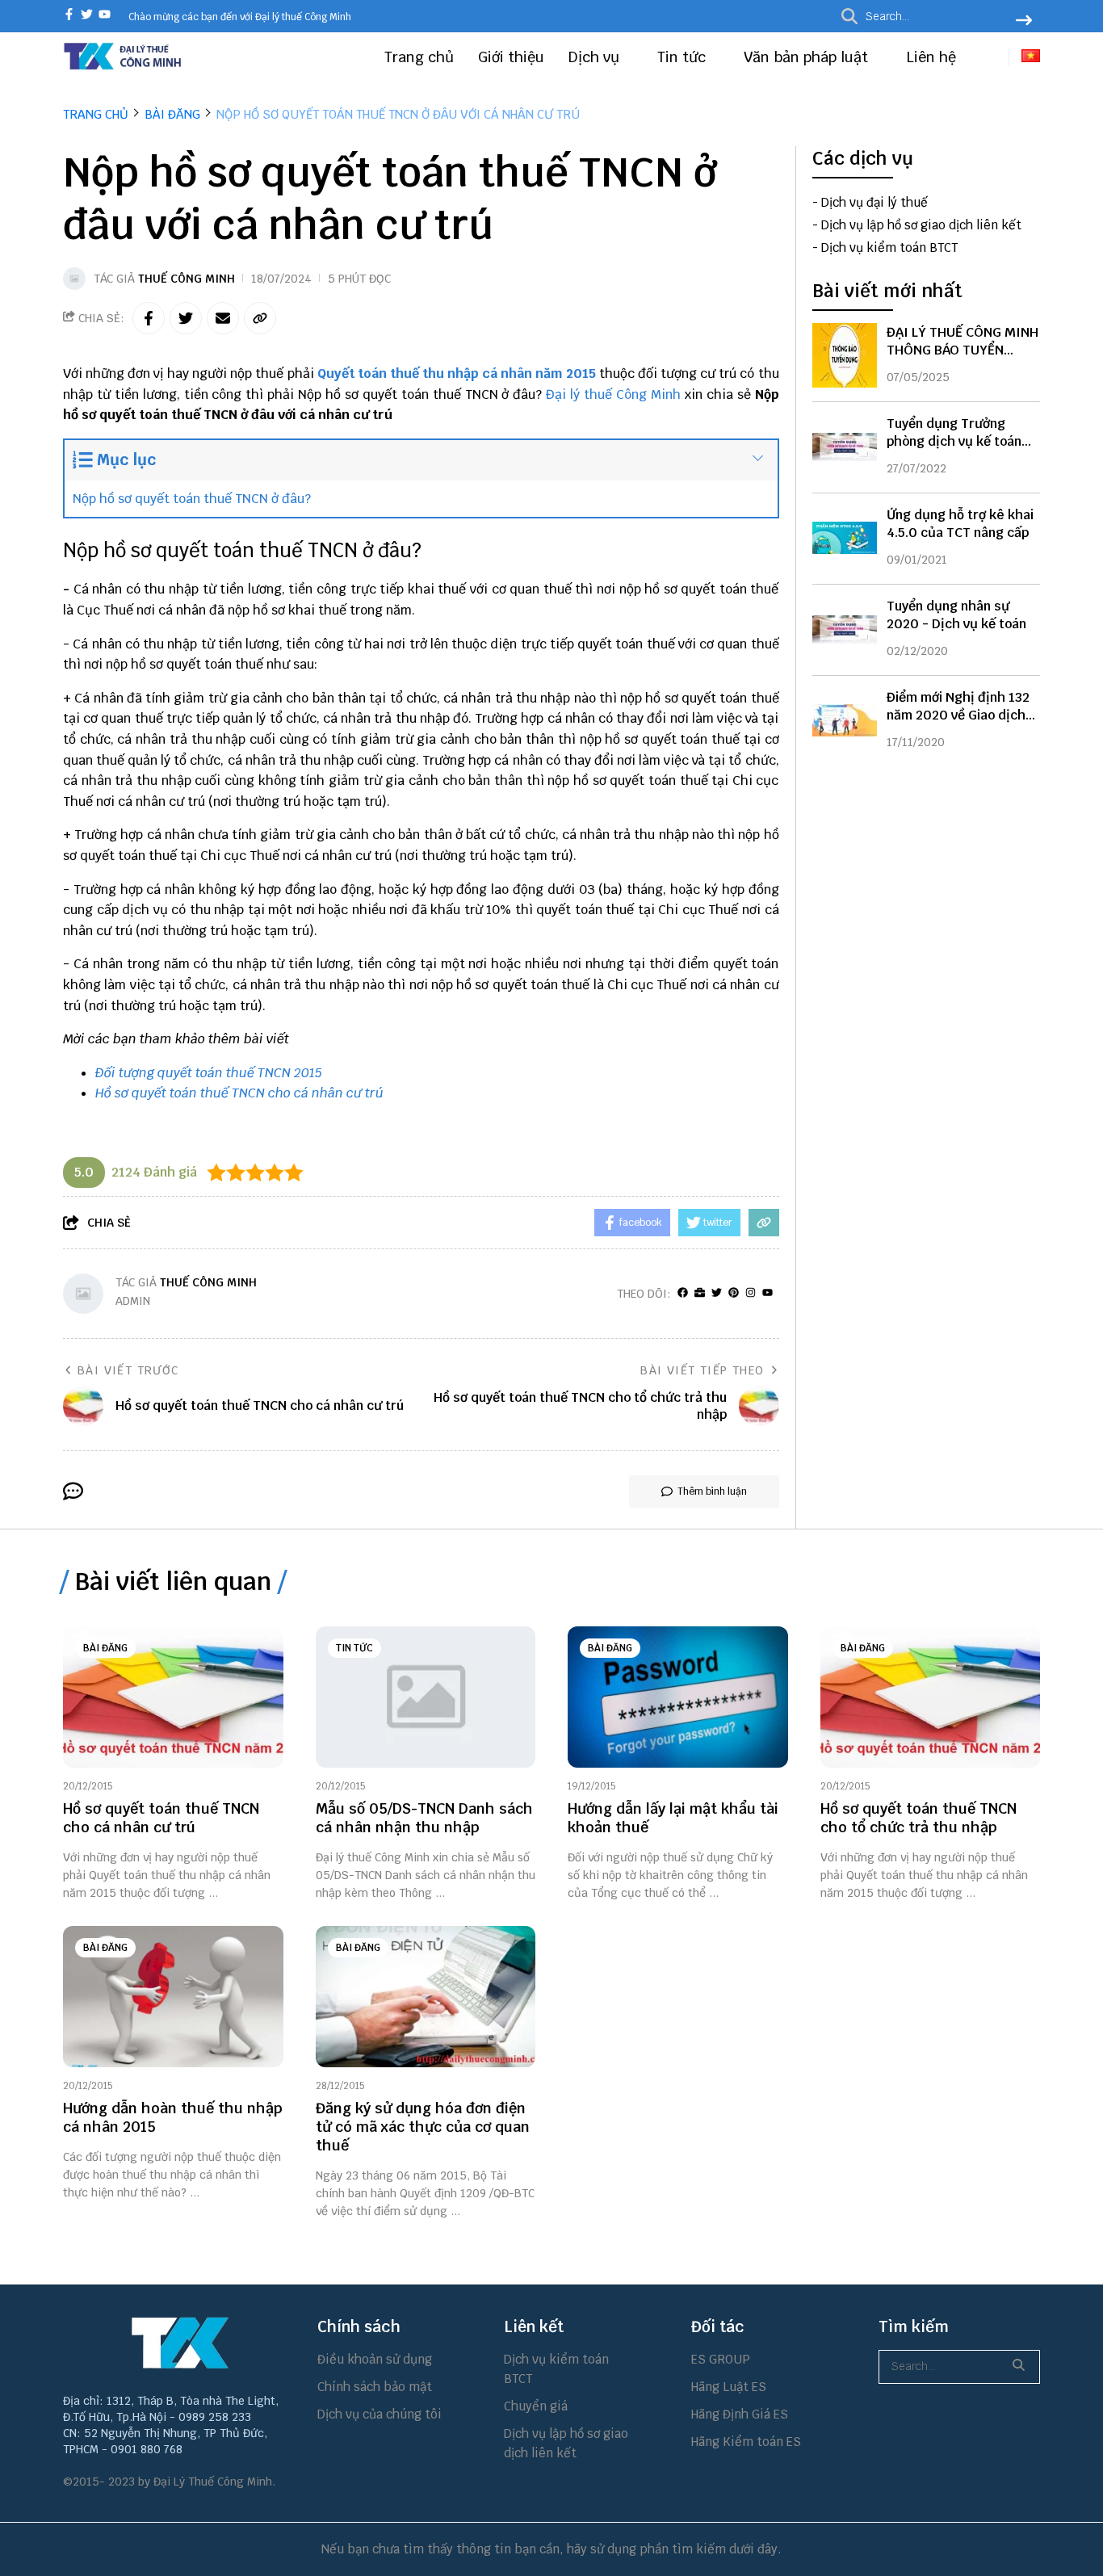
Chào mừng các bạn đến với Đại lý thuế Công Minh (240, 17)
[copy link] (260, 318)
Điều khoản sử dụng (375, 2359)
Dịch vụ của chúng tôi (380, 2414)
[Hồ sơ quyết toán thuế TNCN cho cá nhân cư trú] (173, 1697)
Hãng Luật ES (729, 2387)
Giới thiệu (511, 57)
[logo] (124, 67)
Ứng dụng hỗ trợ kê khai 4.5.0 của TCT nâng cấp (960, 523)
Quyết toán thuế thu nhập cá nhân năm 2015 (457, 373)
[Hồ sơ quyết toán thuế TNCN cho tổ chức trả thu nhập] (931, 1697)
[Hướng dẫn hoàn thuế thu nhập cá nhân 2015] (173, 1997)
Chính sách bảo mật (375, 2387)
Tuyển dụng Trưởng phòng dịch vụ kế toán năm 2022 (954, 441)
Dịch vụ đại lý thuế (874, 202)
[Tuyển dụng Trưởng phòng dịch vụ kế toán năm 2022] (845, 447)
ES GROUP (721, 2359)
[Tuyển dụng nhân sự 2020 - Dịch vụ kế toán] (845, 629)
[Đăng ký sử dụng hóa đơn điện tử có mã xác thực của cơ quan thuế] (426, 1997)
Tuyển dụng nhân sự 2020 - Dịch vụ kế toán (956, 614)
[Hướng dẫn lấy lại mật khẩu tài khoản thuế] (678, 1697)
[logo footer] (180, 2343)
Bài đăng (105, 1648)
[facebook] (69, 16)
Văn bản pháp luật (808, 57)
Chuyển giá (536, 2406)
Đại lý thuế (579, 394)
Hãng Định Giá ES (740, 2414)
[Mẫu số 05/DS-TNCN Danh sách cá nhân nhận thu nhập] (426, 1697)
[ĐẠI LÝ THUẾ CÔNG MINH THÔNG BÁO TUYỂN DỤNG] (845, 355)
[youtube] (105, 16)
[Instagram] (751, 1293)
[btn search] (1024, 22)
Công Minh (648, 394)
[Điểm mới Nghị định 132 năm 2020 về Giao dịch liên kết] (845, 720)
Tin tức (684, 57)
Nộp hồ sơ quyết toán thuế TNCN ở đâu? (192, 499)
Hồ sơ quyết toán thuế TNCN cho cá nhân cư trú (239, 1093)
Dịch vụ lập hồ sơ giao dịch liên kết (921, 225)
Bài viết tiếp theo (702, 1370)
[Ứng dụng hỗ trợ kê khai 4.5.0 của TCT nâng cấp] (845, 538)
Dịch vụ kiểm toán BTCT (889, 248)
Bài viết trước (128, 1370)
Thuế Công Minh (187, 279)
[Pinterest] (734, 1293)
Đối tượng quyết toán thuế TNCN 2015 (209, 1073)
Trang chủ (419, 57)
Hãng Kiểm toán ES (746, 2442)
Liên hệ (931, 57)
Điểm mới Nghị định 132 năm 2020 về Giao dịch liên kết (958, 714)
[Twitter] (717, 1293)
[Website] (700, 1293)
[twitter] (87, 16)
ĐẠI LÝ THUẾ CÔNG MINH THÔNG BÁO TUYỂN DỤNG (963, 349)
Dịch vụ (596, 57)
